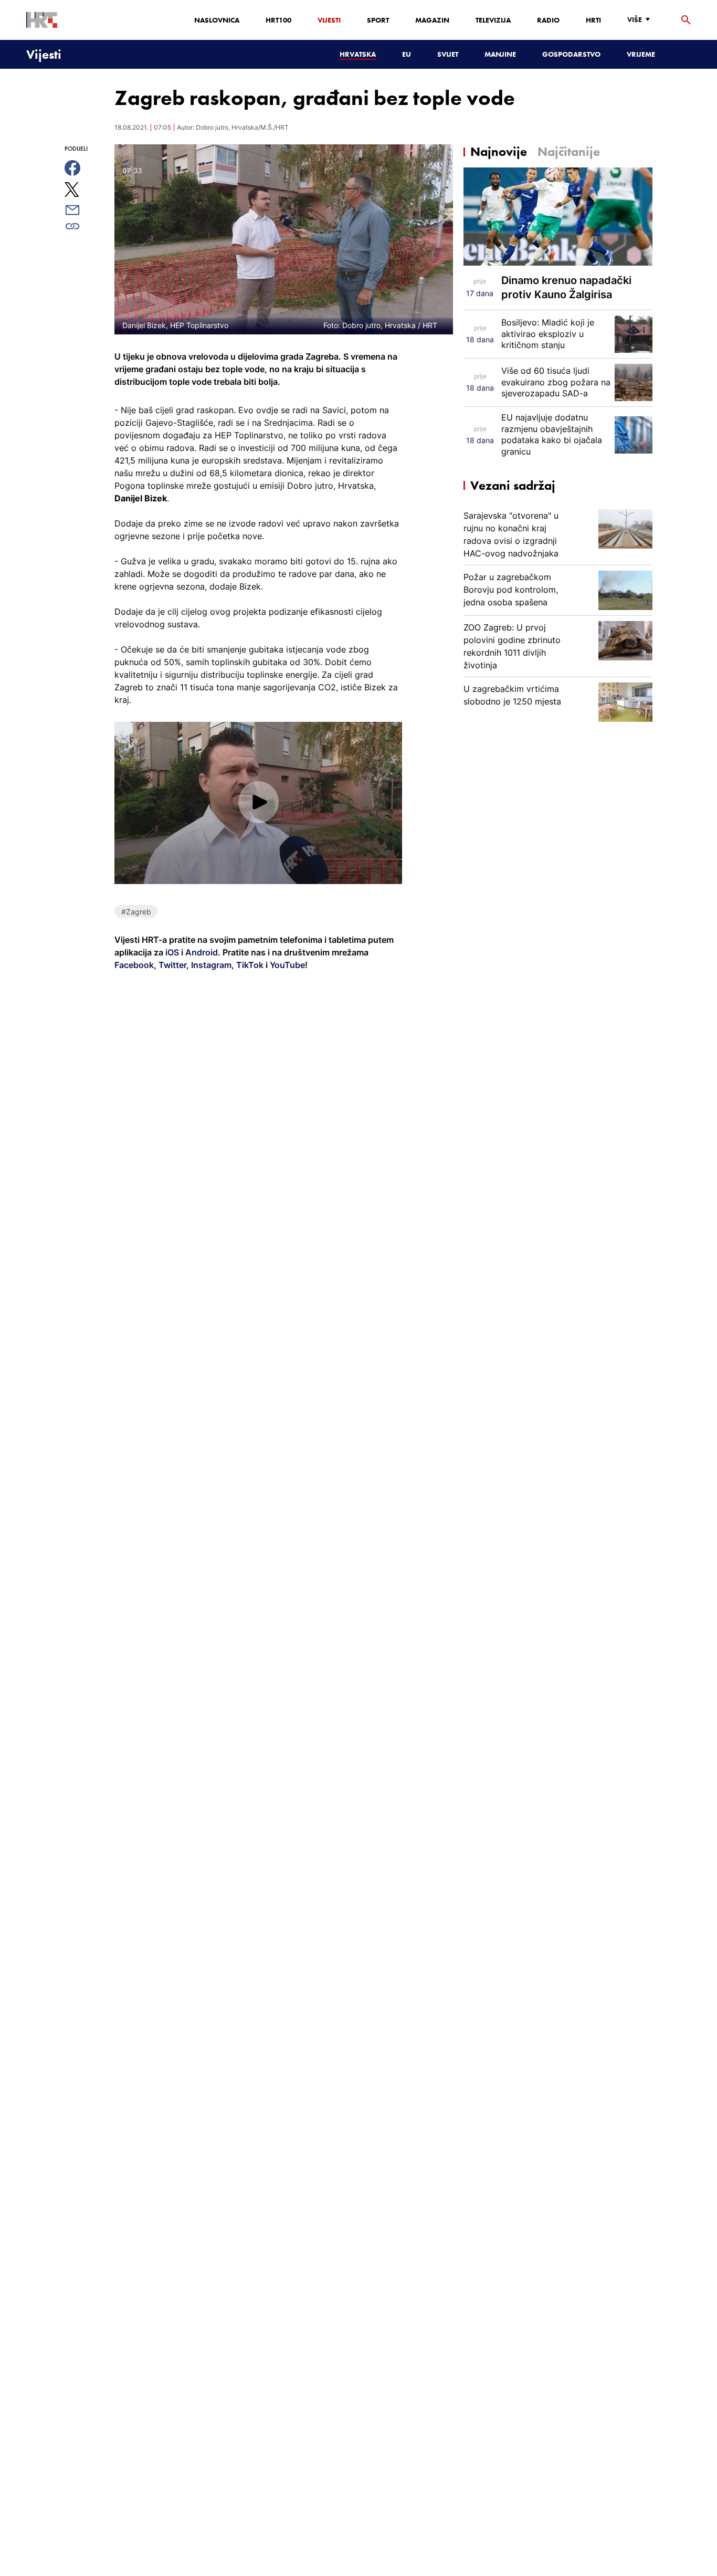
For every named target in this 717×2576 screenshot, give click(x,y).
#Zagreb (136, 912)
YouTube (286, 965)
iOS (173, 952)
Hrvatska (358, 54)
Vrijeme (641, 54)
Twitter (171, 965)
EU (407, 54)
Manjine (500, 54)
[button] (259, 802)
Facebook (134, 965)
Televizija (493, 20)
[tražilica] (686, 20)
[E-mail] (84, 210)
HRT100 (278, 20)
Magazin (432, 20)
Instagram (210, 965)
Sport (378, 20)
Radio (548, 20)
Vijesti (329, 20)
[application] (258, 803)
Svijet (448, 54)
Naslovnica (217, 20)
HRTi (593, 20)
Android (202, 952)
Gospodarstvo (571, 54)
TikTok (249, 965)
